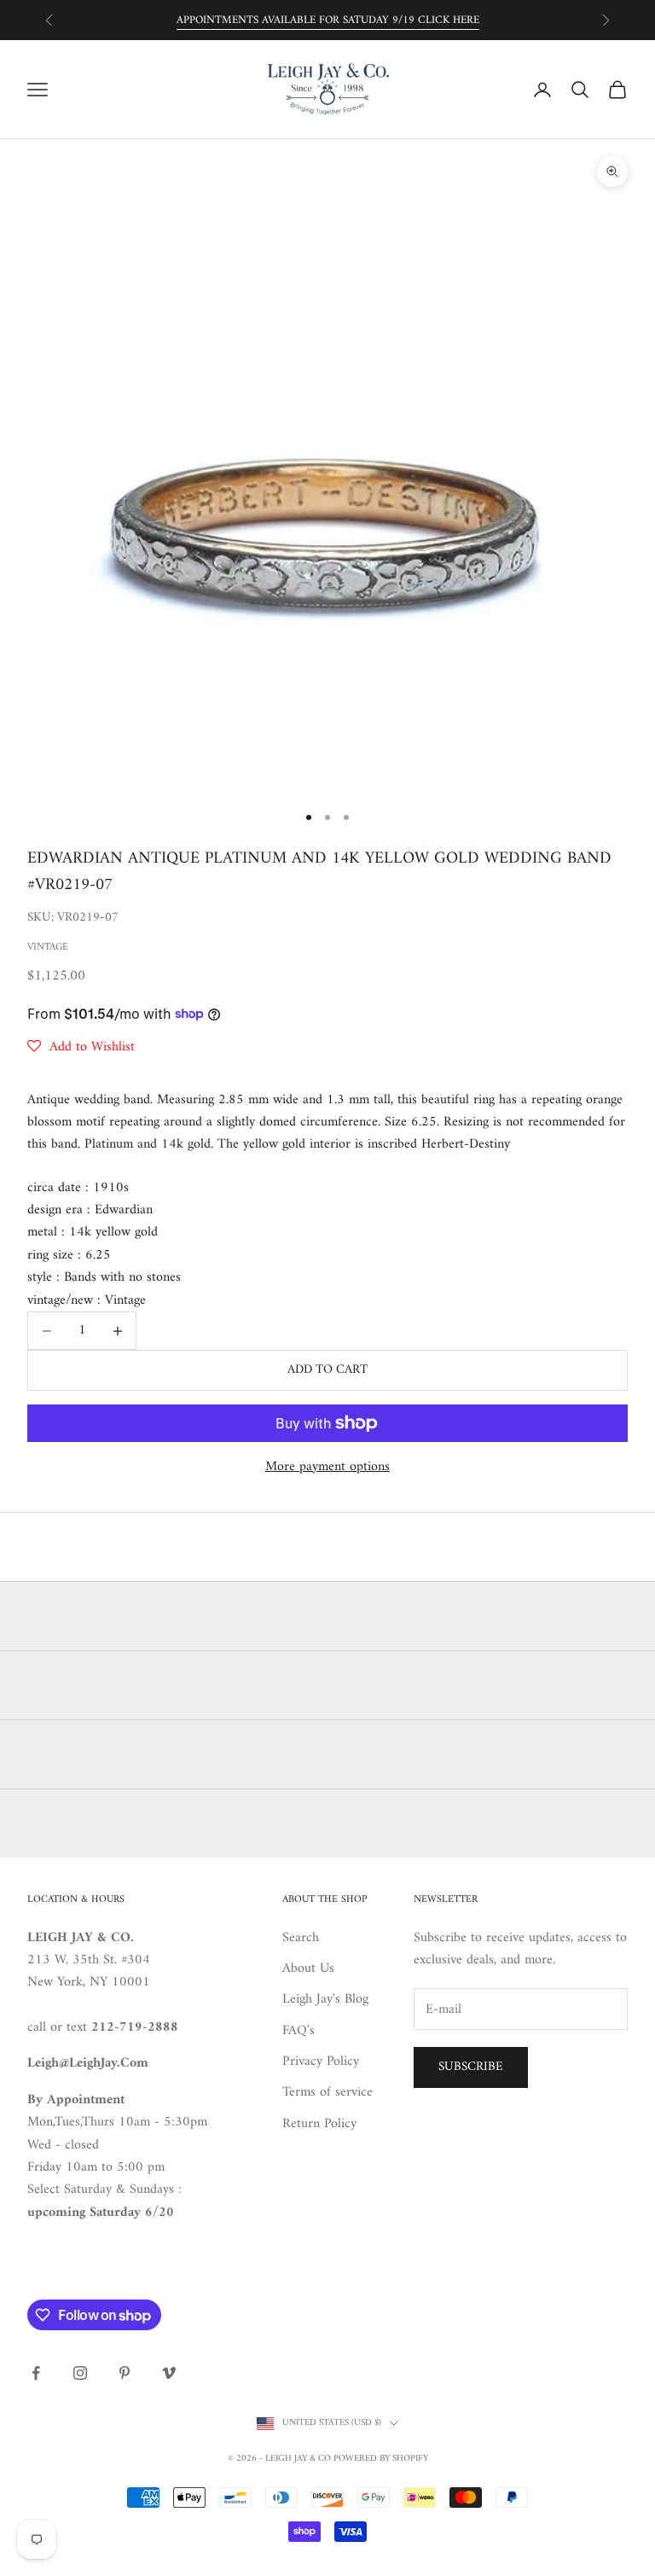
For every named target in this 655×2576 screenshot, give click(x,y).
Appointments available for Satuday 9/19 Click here (328, 20)
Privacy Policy (321, 2061)
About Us (308, 1968)
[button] (81, 1047)
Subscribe (471, 2067)
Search (301, 1938)
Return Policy (319, 2124)
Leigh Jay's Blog (325, 1999)
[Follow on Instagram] (80, 2373)
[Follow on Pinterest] (125, 2373)
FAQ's (299, 2031)
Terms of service (327, 2092)
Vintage (48, 948)
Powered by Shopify (381, 2459)
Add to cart (327, 1370)
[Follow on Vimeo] (169, 2373)
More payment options (327, 1467)
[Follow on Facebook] (36, 2373)
